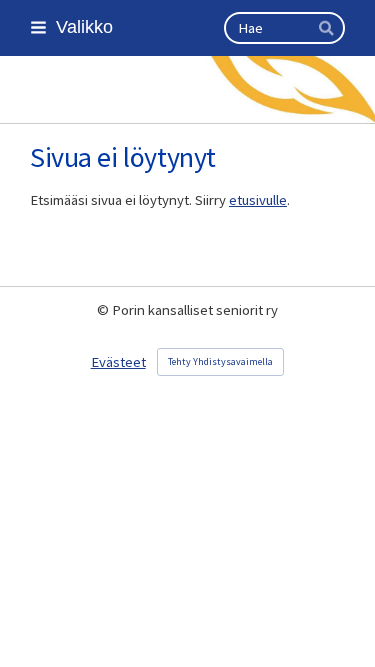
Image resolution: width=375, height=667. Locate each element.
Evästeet (118, 362)
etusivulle (258, 200)
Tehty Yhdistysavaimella (220, 361)
